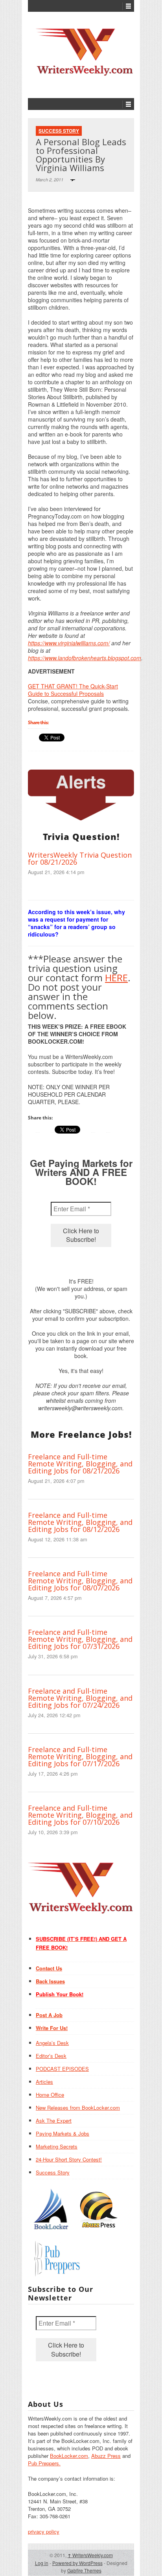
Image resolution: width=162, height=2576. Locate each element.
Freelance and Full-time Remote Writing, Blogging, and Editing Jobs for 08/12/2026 (80, 1522)
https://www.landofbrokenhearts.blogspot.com (85, 658)
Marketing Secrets (57, 2146)
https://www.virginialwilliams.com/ (69, 643)
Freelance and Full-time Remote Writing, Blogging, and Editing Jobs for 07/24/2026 (80, 1698)
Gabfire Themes (84, 2570)
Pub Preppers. (44, 2463)
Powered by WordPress (77, 2563)
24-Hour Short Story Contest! (69, 2159)
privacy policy (44, 2531)
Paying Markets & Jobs (63, 2133)
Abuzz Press (106, 2456)
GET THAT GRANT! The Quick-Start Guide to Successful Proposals (73, 690)
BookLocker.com (69, 2456)
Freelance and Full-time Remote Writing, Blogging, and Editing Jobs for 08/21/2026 (80, 1464)
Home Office (50, 2095)
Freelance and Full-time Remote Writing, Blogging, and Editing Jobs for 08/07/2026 (80, 1581)
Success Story (59, 131)
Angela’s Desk (52, 2043)
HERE (116, 978)
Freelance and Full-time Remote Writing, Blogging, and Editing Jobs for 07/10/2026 (80, 1815)
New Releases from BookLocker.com (78, 2108)
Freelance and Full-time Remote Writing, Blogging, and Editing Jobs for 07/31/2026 (80, 1639)
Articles (44, 2082)
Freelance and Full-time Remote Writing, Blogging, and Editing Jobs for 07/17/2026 (80, 1756)
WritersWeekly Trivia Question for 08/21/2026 (80, 858)
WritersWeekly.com (90, 2555)
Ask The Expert (54, 2120)
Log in (42, 2563)
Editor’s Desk (51, 2056)
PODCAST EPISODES (62, 2069)
